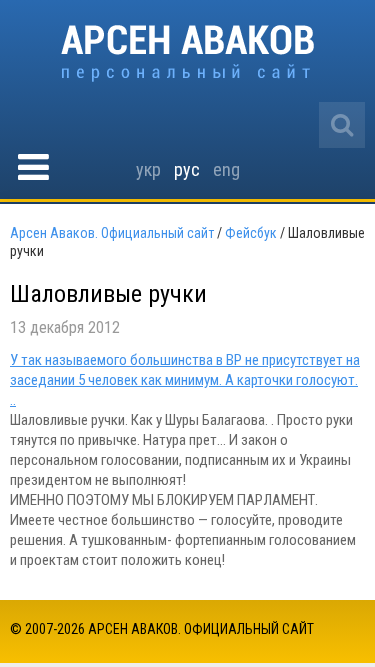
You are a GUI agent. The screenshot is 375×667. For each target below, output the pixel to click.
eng (226, 169)
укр (148, 169)
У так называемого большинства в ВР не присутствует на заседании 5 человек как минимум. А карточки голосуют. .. (185, 380)
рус (187, 169)
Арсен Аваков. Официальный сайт (187, 53)
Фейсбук (251, 233)
